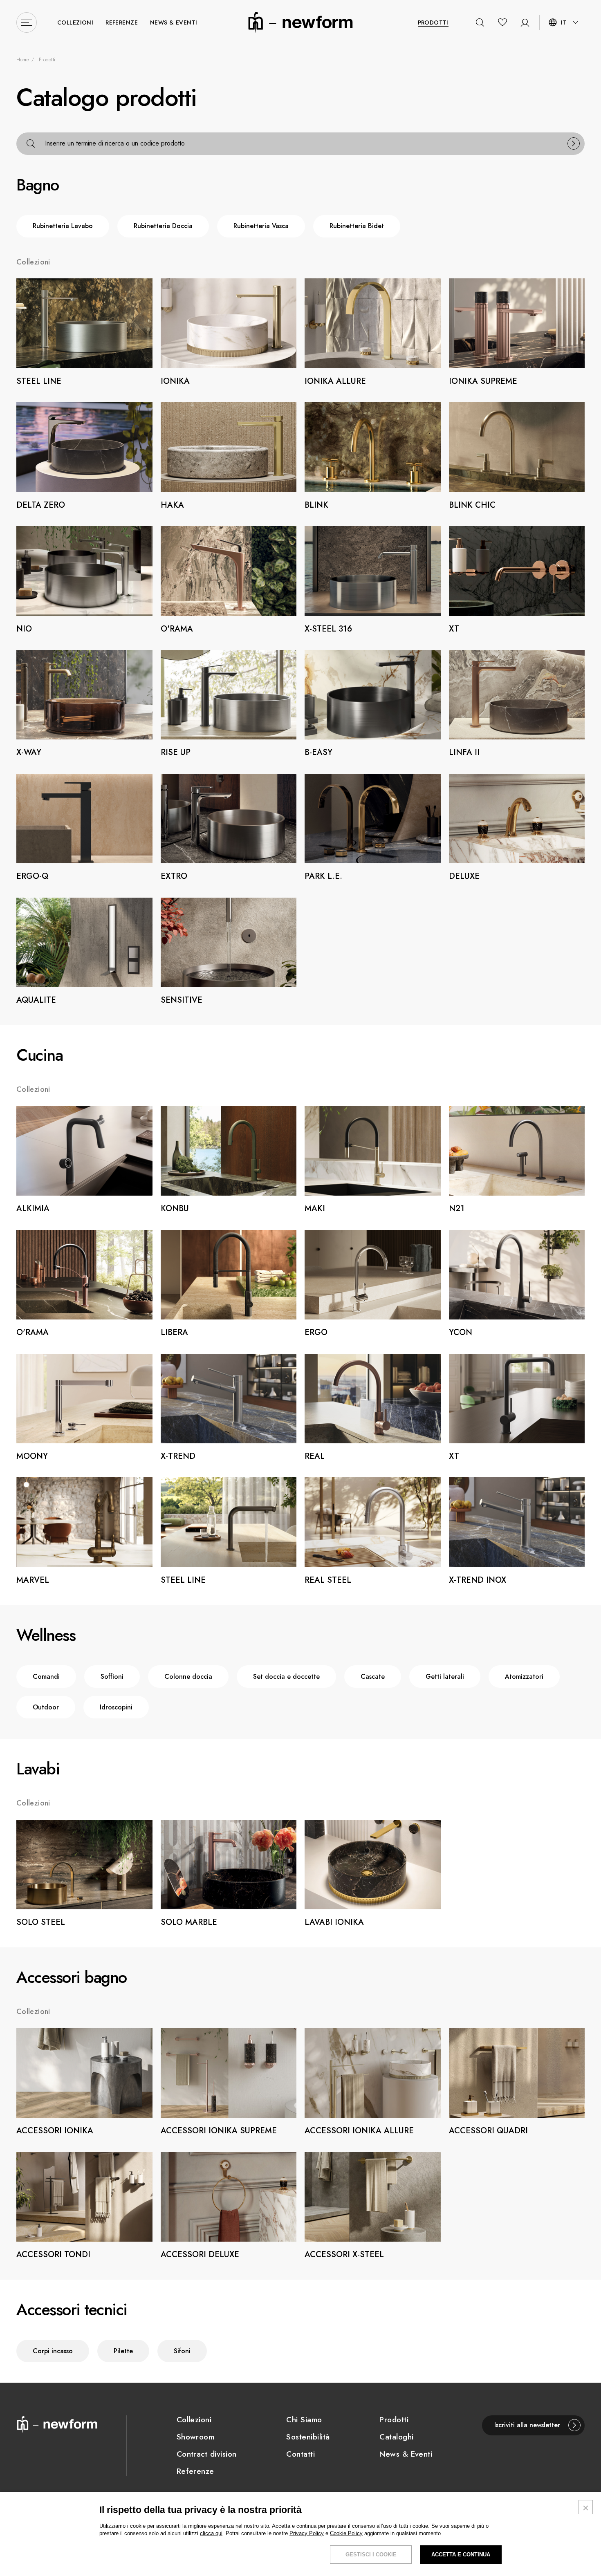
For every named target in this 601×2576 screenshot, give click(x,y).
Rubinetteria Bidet (357, 226)
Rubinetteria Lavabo (63, 226)
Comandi (46, 1677)
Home (22, 60)
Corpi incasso (53, 2351)
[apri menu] (27, 22)
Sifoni (182, 2351)
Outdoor (46, 1707)
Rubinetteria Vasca (261, 226)
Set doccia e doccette (286, 1677)
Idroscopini (116, 1707)
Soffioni (112, 1677)
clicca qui (211, 2533)
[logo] (300, 22)
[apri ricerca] (480, 22)
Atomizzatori (524, 1677)
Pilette (123, 2351)
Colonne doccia (188, 1677)
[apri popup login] (522, 22)
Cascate (373, 1677)
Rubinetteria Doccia (163, 226)
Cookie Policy (346, 2533)
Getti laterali (445, 1677)
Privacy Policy (307, 2533)
